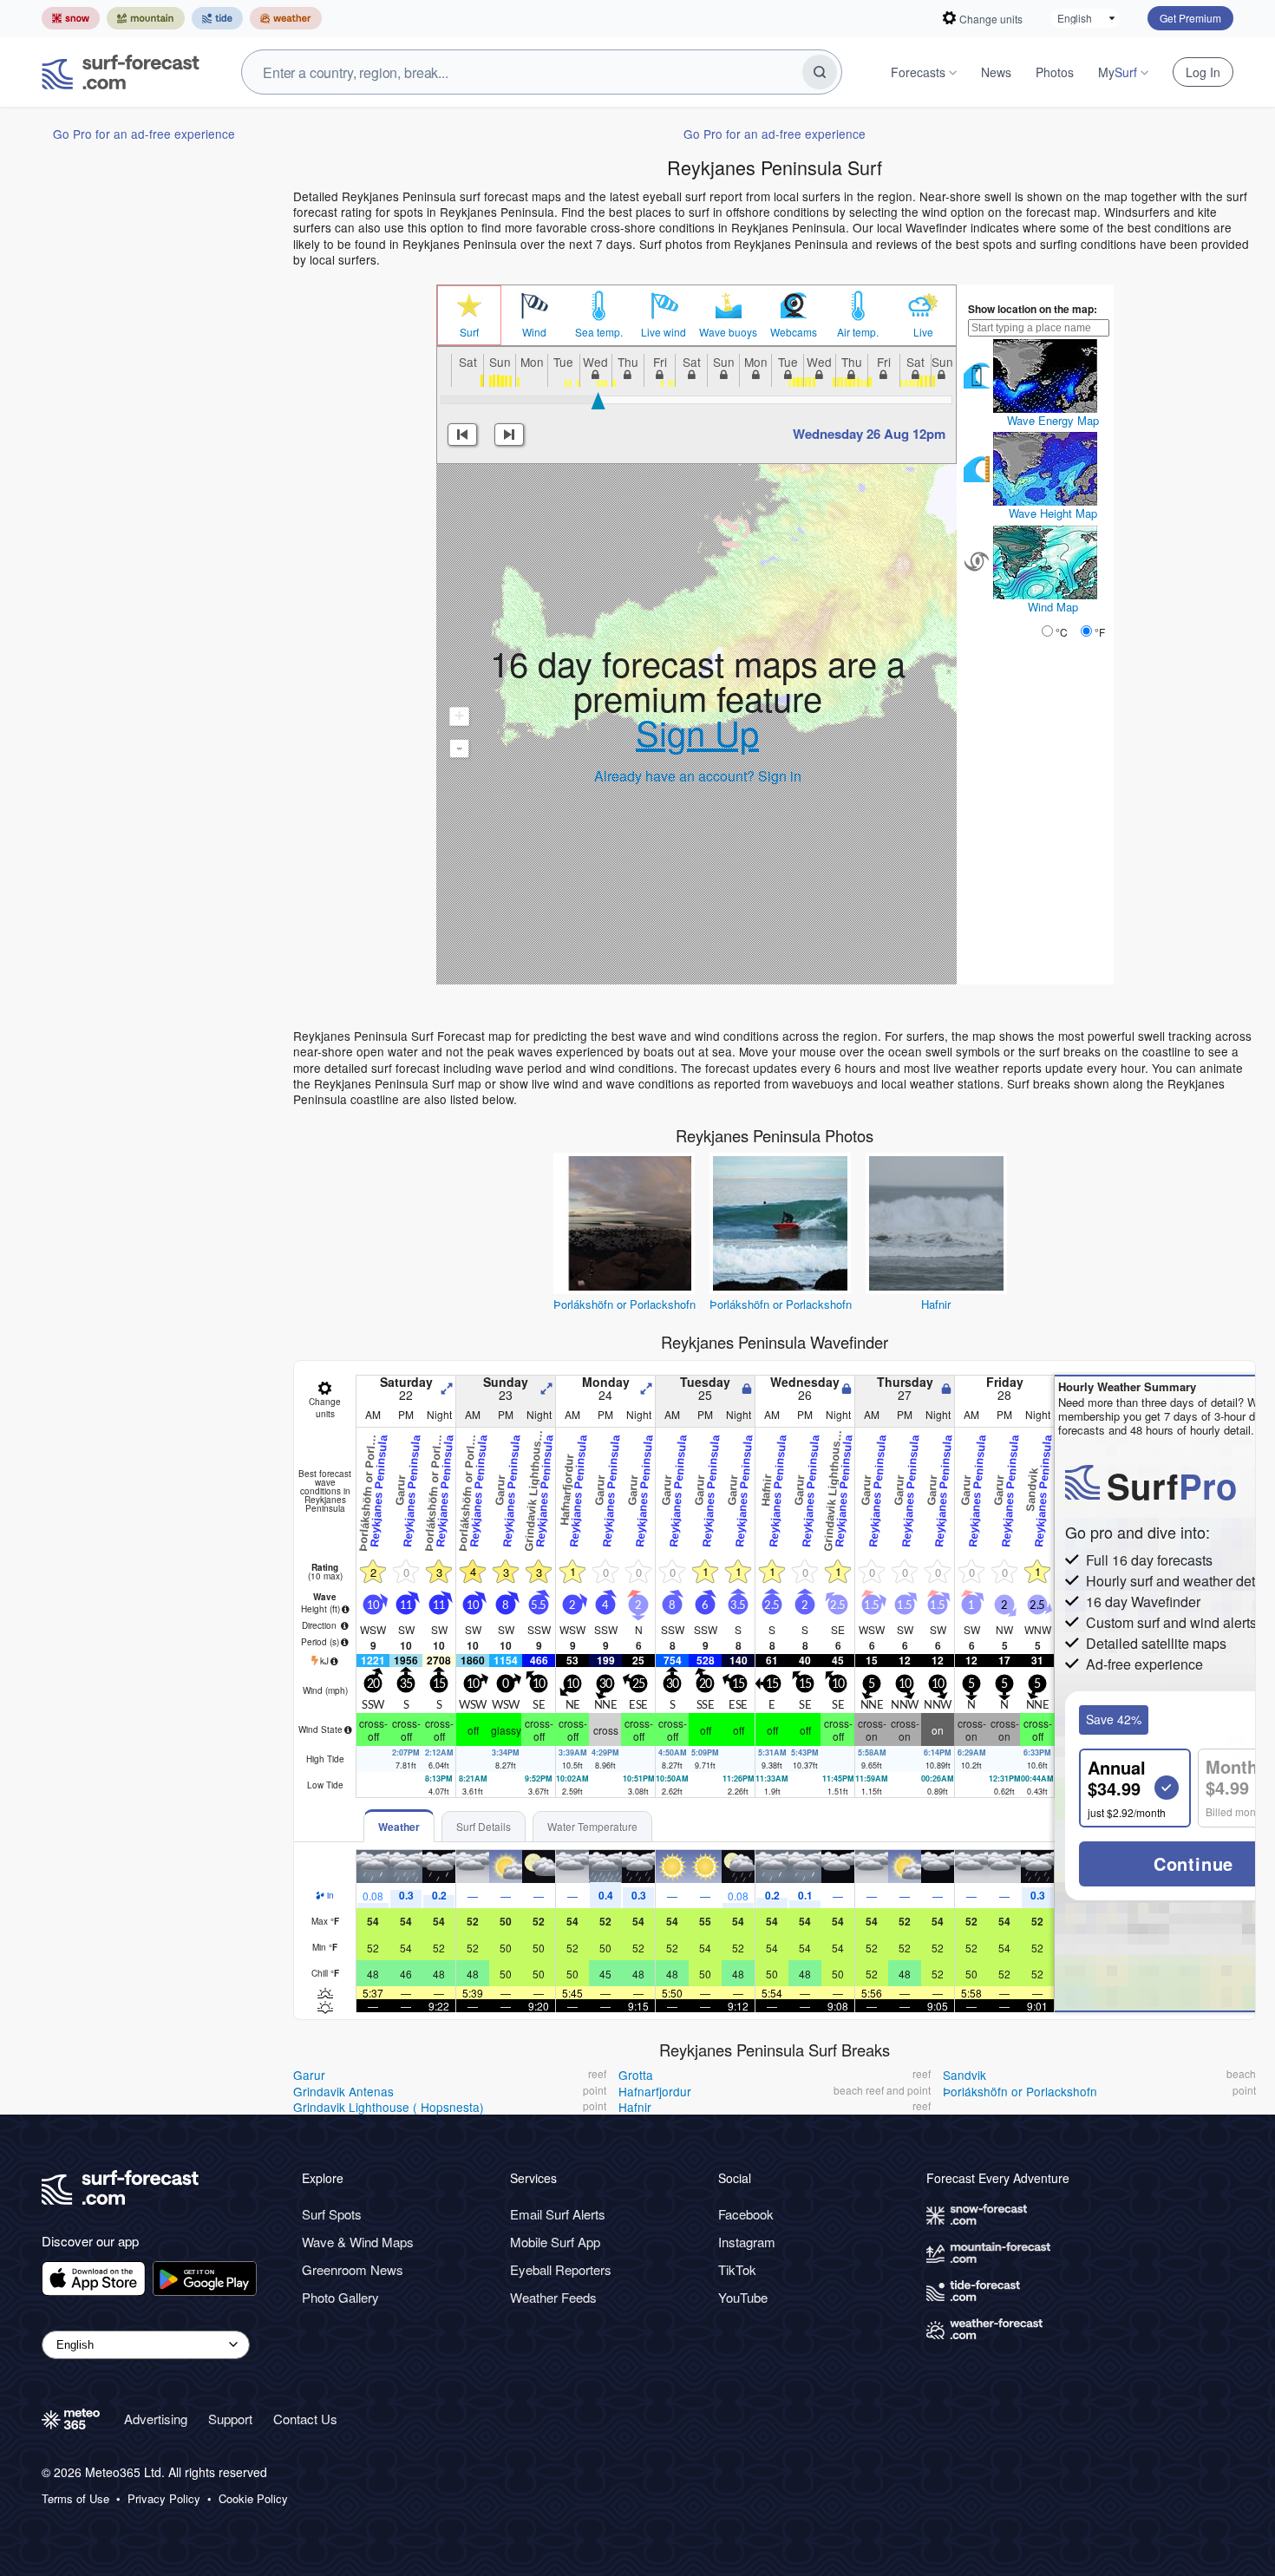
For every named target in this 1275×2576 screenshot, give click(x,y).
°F (1100, 632)
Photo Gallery (340, 2297)
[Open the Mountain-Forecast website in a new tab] (146, 18)
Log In (1203, 72)
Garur (309, 2075)
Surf (469, 332)
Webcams (794, 332)
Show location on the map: (1033, 309)
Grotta (636, 2075)
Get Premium (1190, 18)
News (996, 72)
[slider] (598, 401)
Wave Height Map (1053, 513)
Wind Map (1053, 607)
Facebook (746, 2214)
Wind (534, 332)
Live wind (664, 332)
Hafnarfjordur (655, 2091)
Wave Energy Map (1053, 420)
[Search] (820, 72)
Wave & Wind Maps (358, 2242)
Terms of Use (75, 2499)
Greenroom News (353, 2269)
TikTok (737, 2269)
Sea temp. (599, 332)
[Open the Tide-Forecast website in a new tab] (217, 18)
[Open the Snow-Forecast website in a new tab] (71, 18)
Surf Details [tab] (484, 1826)
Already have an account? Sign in (698, 776)
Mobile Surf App (555, 2242)
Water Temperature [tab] (592, 1826)
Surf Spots (332, 2214)
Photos (1055, 72)
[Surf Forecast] (121, 72)
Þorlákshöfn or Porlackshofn (624, 1304)
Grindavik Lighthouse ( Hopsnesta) (389, 2107)
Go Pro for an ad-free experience (144, 134)
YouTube (743, 2297)
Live (923, 332)
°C (1062, 632)
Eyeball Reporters (561, 2269)
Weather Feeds (553, 2297)
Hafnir (936, 1304)
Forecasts (918, 72)
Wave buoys (728, 332)
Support (230, 2419)
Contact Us (305, 2419)
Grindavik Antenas (343, 2091)
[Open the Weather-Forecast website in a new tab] (286, 18)
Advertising (156, 2419)
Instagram (747, 2242)
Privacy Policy (164, 2499)
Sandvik (964, 2075)
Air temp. (858, 332)
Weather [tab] (399, 1827)
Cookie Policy (253, 2499)
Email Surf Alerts (558, 2214)
